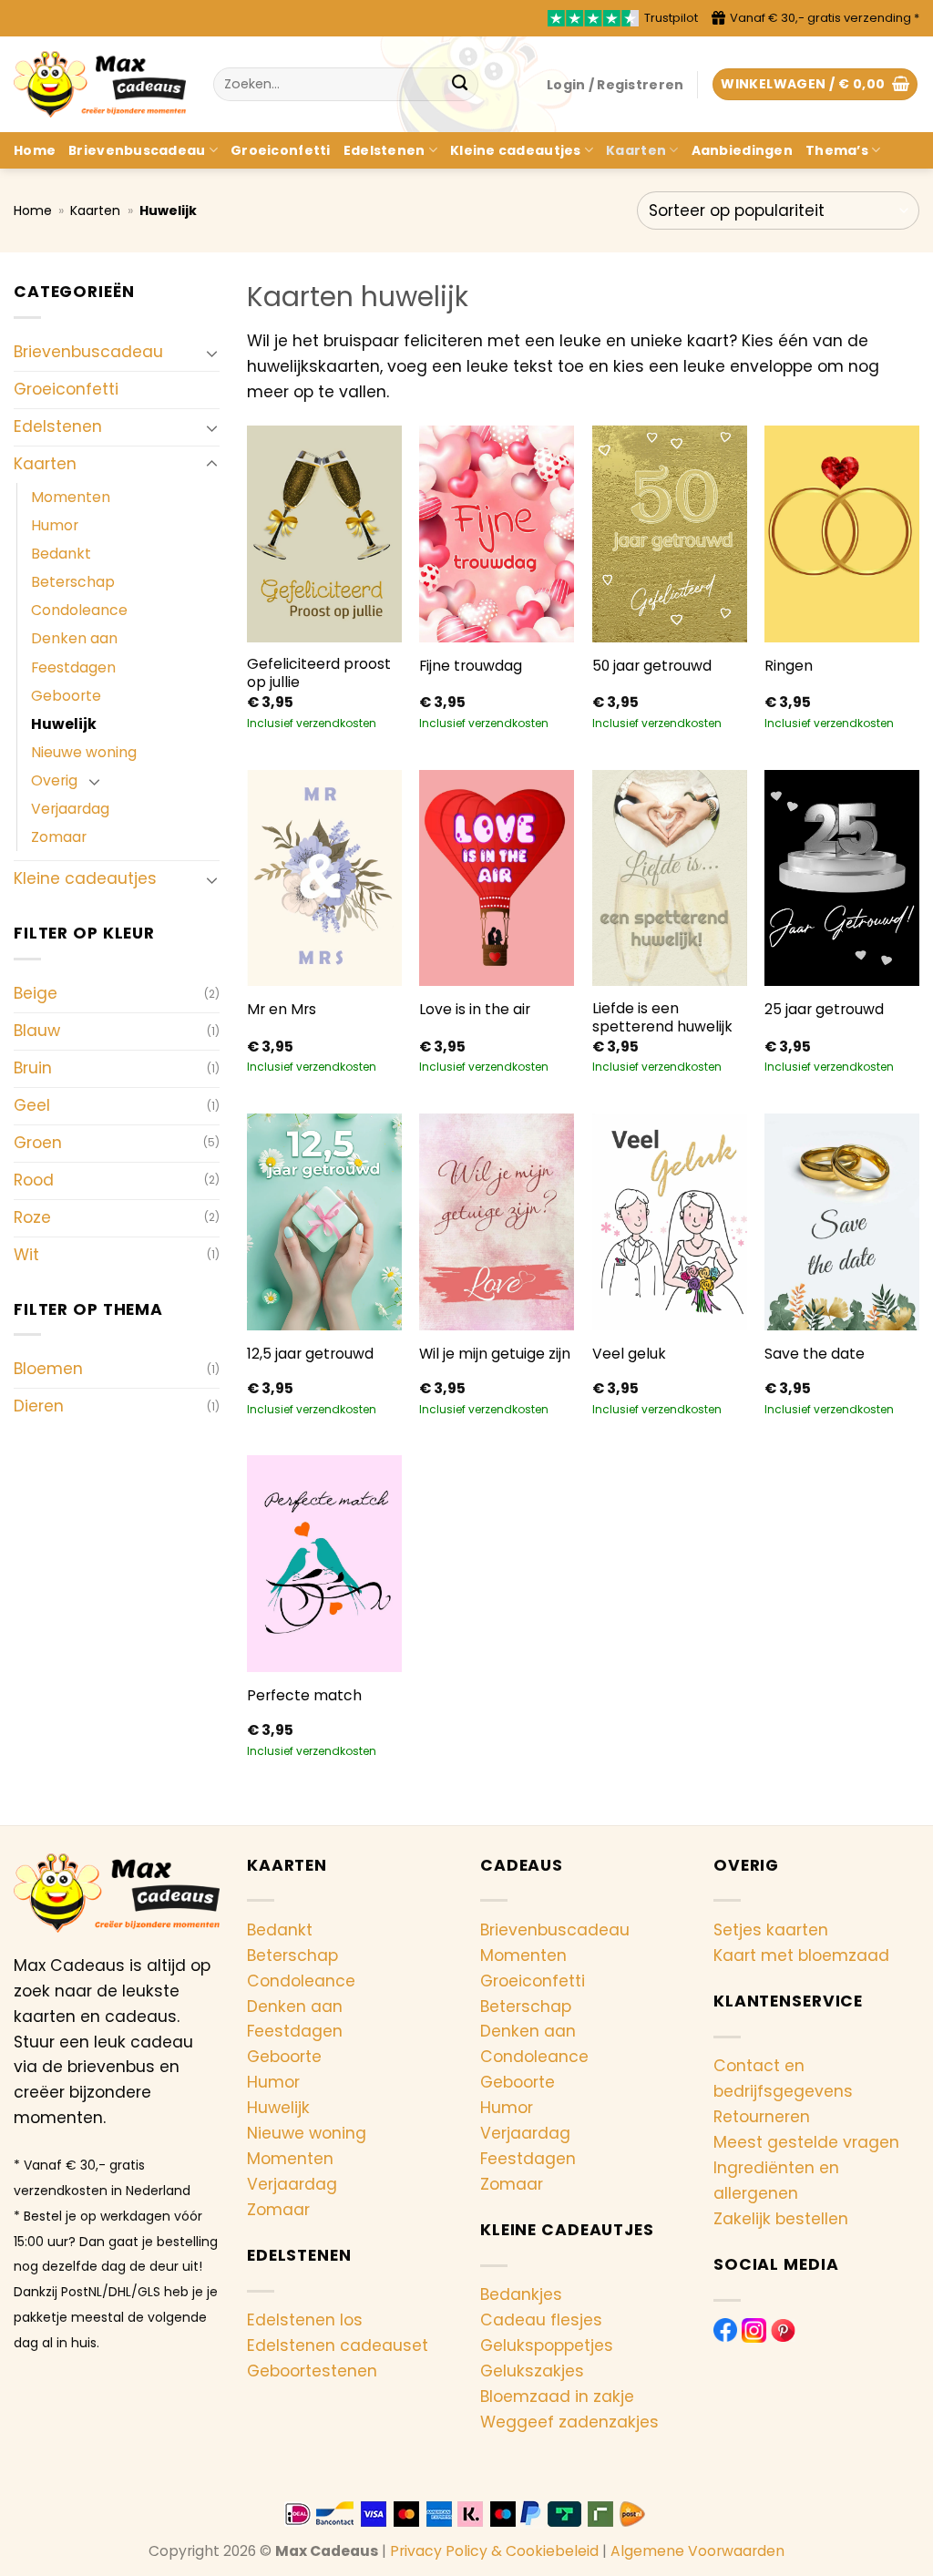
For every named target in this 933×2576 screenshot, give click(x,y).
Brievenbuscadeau (137, 150)
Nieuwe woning (84, 752)
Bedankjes (521, 2294)
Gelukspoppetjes (547, 2345)
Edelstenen (384, 150)
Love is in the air (475, 1010)
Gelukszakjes (532, 2371)
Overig (54, 780)
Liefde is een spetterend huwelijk (662, 1018)
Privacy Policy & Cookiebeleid (494, 2551)
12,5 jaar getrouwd (310, 1354)
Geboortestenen (312, 2371)
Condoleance (79, 610)
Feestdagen (73, 667)
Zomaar (59, 837)
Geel (32, 1105)
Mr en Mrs (282, 1010)
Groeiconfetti (281, 150)
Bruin (33, 1068)
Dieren (39, 1406)
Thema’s (837, 150)
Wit (26, 1255)
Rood (34, 1180)
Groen (38, 1143)
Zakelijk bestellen (781, 2219)
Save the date (815, 1354)
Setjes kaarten (771, 1930)
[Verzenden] (460, 84)
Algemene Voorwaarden (697, 2551)
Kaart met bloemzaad (801, 1955)
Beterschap (73, 582)
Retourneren (762, 2117)
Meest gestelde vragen (806, 2142)
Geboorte (66, 696)
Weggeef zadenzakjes (569, 2422)
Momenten (71, 497)
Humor (55, 525)
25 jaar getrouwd (824, 1010)
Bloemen (48, 1369)
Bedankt (61, 554)
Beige (36, 993)
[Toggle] (212, 353)
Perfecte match (304, 1696)
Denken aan (74, 638)
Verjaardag (70, 809)
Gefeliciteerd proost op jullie (319, 673)
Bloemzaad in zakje (557, 2396)
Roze (32, 1217)
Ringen (789, 666)
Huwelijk (64, 724)
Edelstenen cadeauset (338, 2345)
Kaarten (636, 150)
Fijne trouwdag (471, 666)
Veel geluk (629, 1354)
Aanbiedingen (742, 150)
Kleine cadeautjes (516, 150)
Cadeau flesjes (541, 2320)
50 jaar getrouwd (652, 666)
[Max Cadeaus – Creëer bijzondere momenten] (100, 84)
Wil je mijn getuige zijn (495, 1354)
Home (35, 150)
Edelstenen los (305, 2320)
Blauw (37, 1031)
